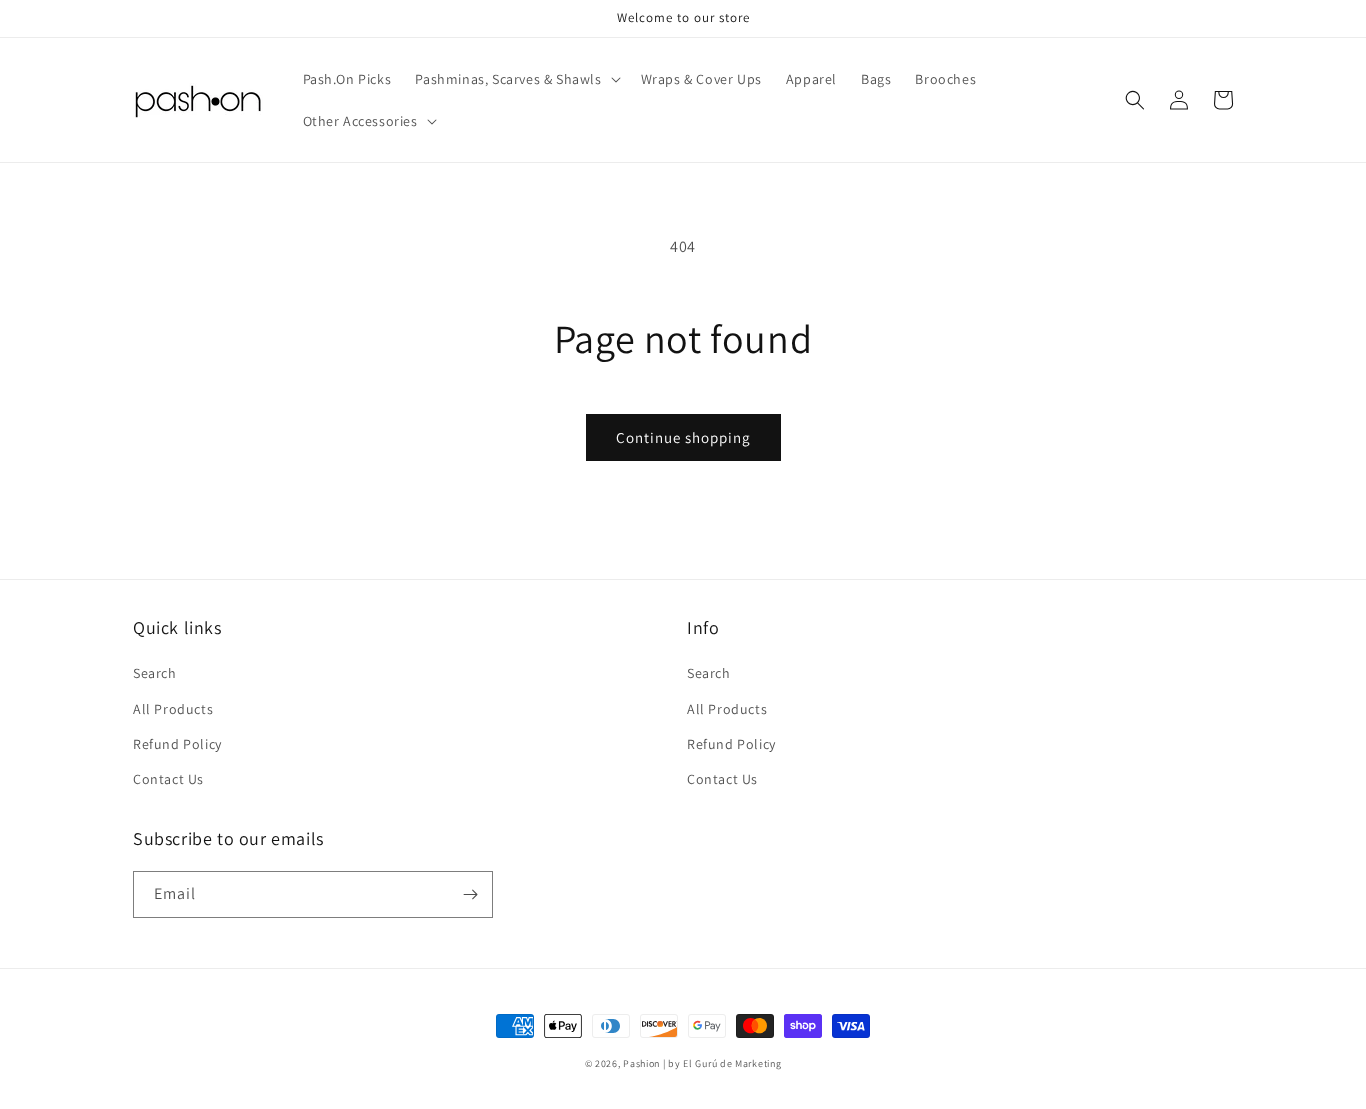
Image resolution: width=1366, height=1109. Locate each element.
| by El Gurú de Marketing (722, 1063)
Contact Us (168, 779)
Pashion (641, 1063)
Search (155, 673)
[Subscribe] (470, 894)
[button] (515, 79)
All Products (173, 709)
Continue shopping (683, 437)
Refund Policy (177, 744)
